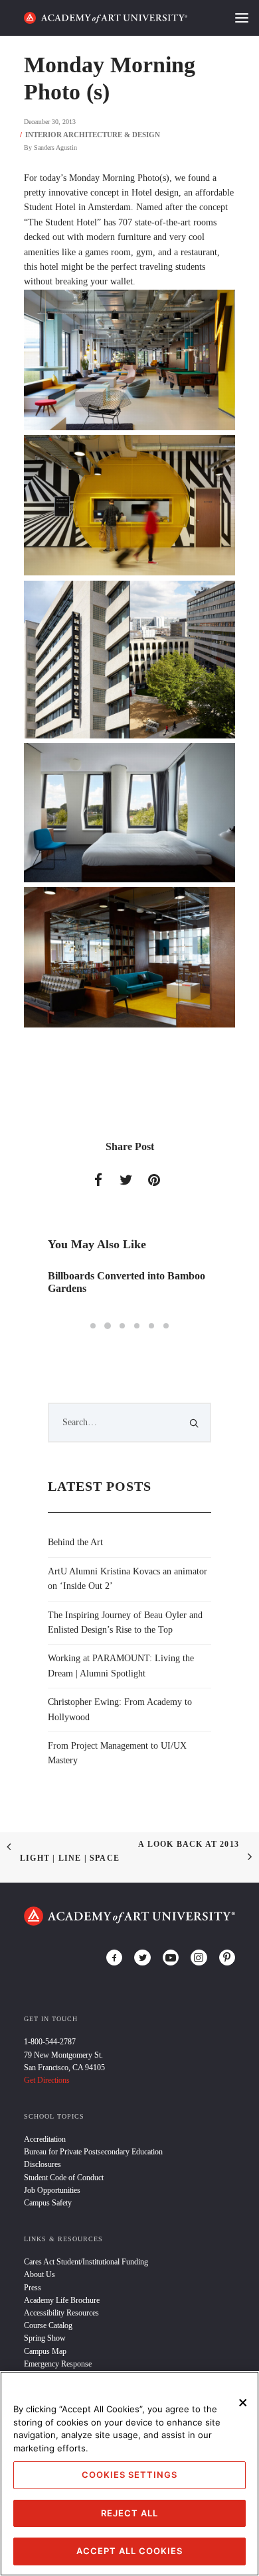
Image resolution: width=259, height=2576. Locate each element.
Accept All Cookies (129, 2551)
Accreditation (45, 2139)
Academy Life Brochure (62, 2300)
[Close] (243, 2402)
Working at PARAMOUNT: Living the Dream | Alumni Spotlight (121, 1666)
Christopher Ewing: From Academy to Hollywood (120, 1709)
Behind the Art (75, 1542)
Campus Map (45, 2351)
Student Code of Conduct (64, 2178)
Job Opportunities (52, 2190)
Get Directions (47, 2080)
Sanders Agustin (55, 147)
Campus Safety (48, 2203)
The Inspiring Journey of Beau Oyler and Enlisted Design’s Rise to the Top (125, 1622)
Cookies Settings (129, 2475)
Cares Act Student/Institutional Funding (86, 2262)
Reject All (129, 2513)
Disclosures (43, 2164)
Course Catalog (48, 2325)
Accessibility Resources (61, 2313)
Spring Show (45, 2338)
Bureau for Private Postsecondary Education (93, 2152)
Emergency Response (58, 2364)
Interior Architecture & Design (93, 135)
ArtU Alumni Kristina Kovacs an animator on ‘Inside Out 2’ (128, 1579)
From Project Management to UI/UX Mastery (117, 1753)
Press (33, 2288)
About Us (40, 2274)
